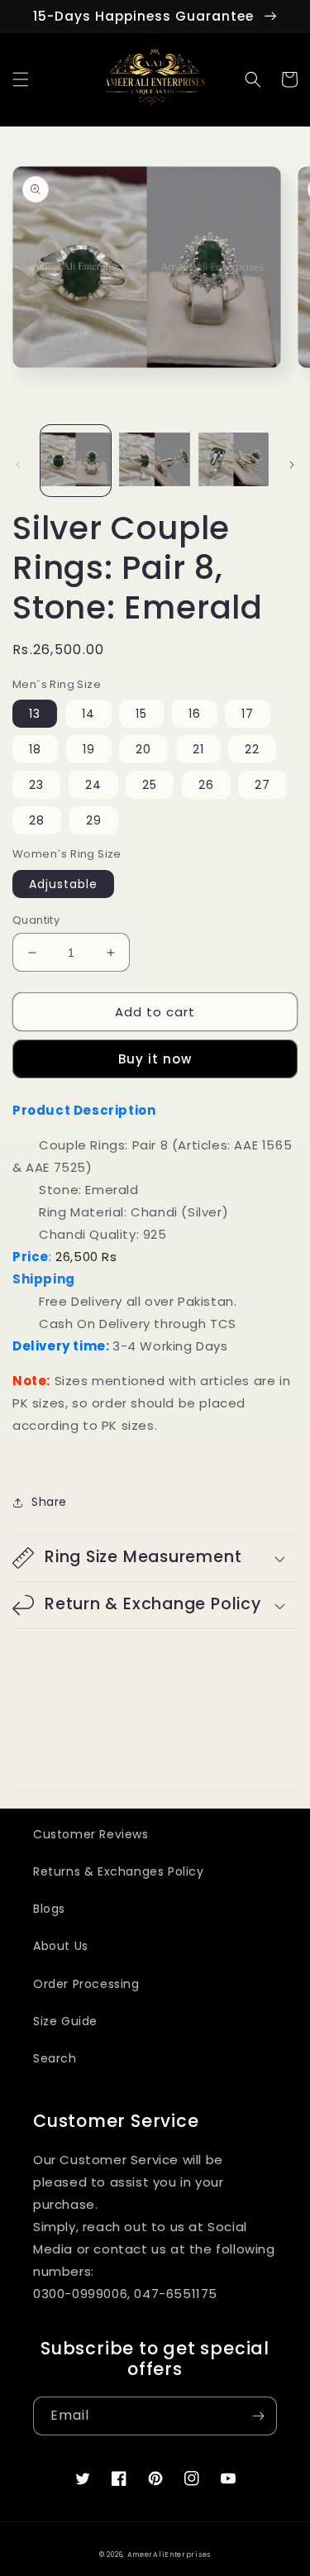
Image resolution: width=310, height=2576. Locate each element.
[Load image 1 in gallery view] (76, 460)
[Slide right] (292, 465)
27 (262, 785)
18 (35, 749)
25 (150, 785)
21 (198, 749)
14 (88, 714)
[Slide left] (18, 465)
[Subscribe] (258, 2416)
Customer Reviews (91, 1834)
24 (93, 785)
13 (35, 714)
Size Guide (65, 2021)
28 (37, 820)
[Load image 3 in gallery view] (234, 460)
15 (141, 714)
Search (55, 2058)
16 (195, 714)
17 (248, 714)
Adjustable (63, 884)
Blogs (49, 1909)
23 (36, 785)
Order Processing (86, 1984)
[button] (21, 79)
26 (206, 785)
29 (94, 820)
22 (252, 749)
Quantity (36, 920)
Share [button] (49, 1502)
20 (143, 749)
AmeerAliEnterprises (169, 2554)
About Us (61, 1946)
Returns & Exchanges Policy (119, 1871)
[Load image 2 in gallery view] (154, 460)
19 (89, 749)
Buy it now (155, 1059)
